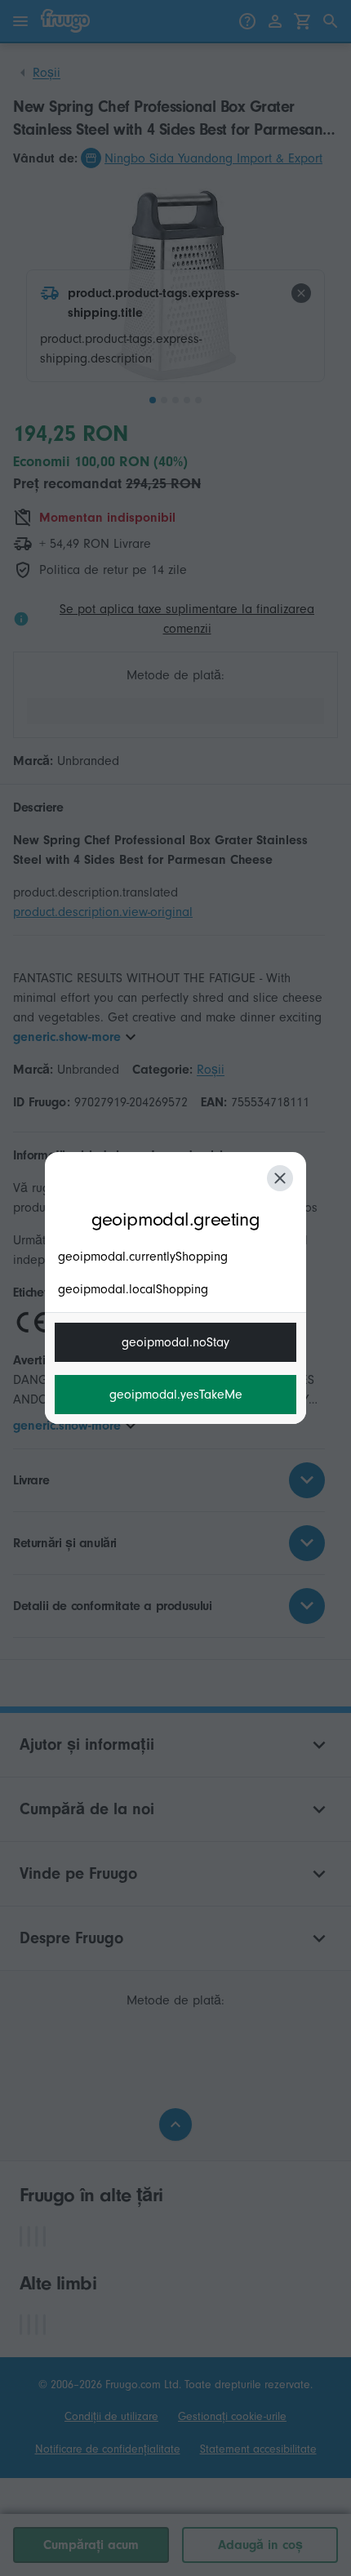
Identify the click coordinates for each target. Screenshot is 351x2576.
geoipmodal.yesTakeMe (176, 1395)
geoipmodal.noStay (175, 1342)
